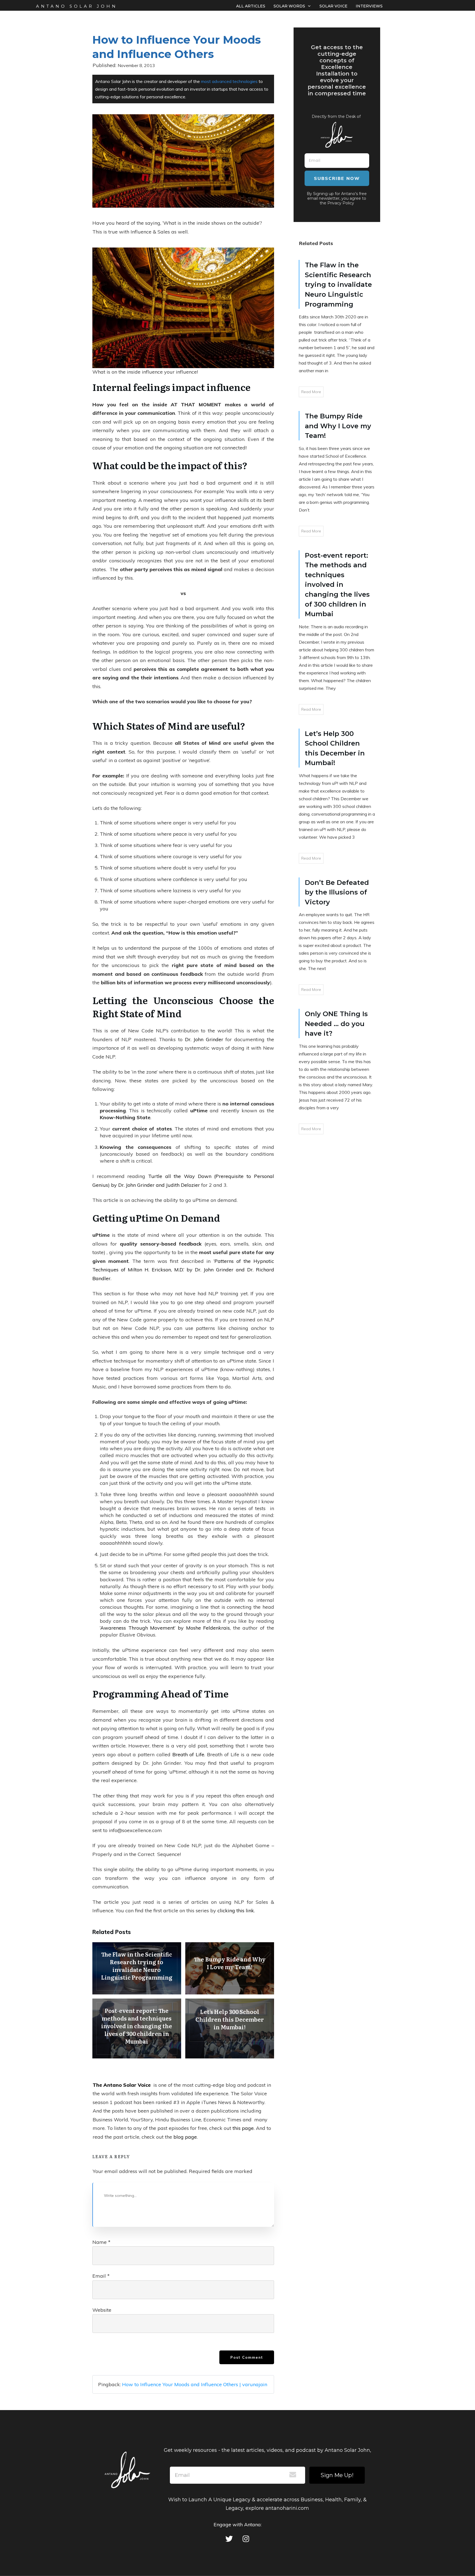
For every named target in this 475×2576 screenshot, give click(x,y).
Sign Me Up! (337, 2475)
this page (243, 2128)
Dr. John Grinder (204, 1039)
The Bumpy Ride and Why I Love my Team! (230, 1968)
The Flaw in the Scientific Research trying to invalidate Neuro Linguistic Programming (137, 1968)
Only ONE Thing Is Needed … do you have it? (336, 1024)
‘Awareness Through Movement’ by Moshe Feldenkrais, (165, 1628)
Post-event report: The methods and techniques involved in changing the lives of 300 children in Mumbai (137, 2028)
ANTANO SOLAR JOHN (77, 6)
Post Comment (247, 2357)
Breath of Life (188, 1754)
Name (101, 2242)
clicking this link (236, 1911)
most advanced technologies (229, 81)
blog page (185, 2137)
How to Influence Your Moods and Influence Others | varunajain (195, 2384)
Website (102, 2310)
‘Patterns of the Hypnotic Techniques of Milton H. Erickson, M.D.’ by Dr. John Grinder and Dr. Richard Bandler (183, 1270)
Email (101, 2276)
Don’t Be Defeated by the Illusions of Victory (337, 892)
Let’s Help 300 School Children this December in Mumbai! (230, 2028)
